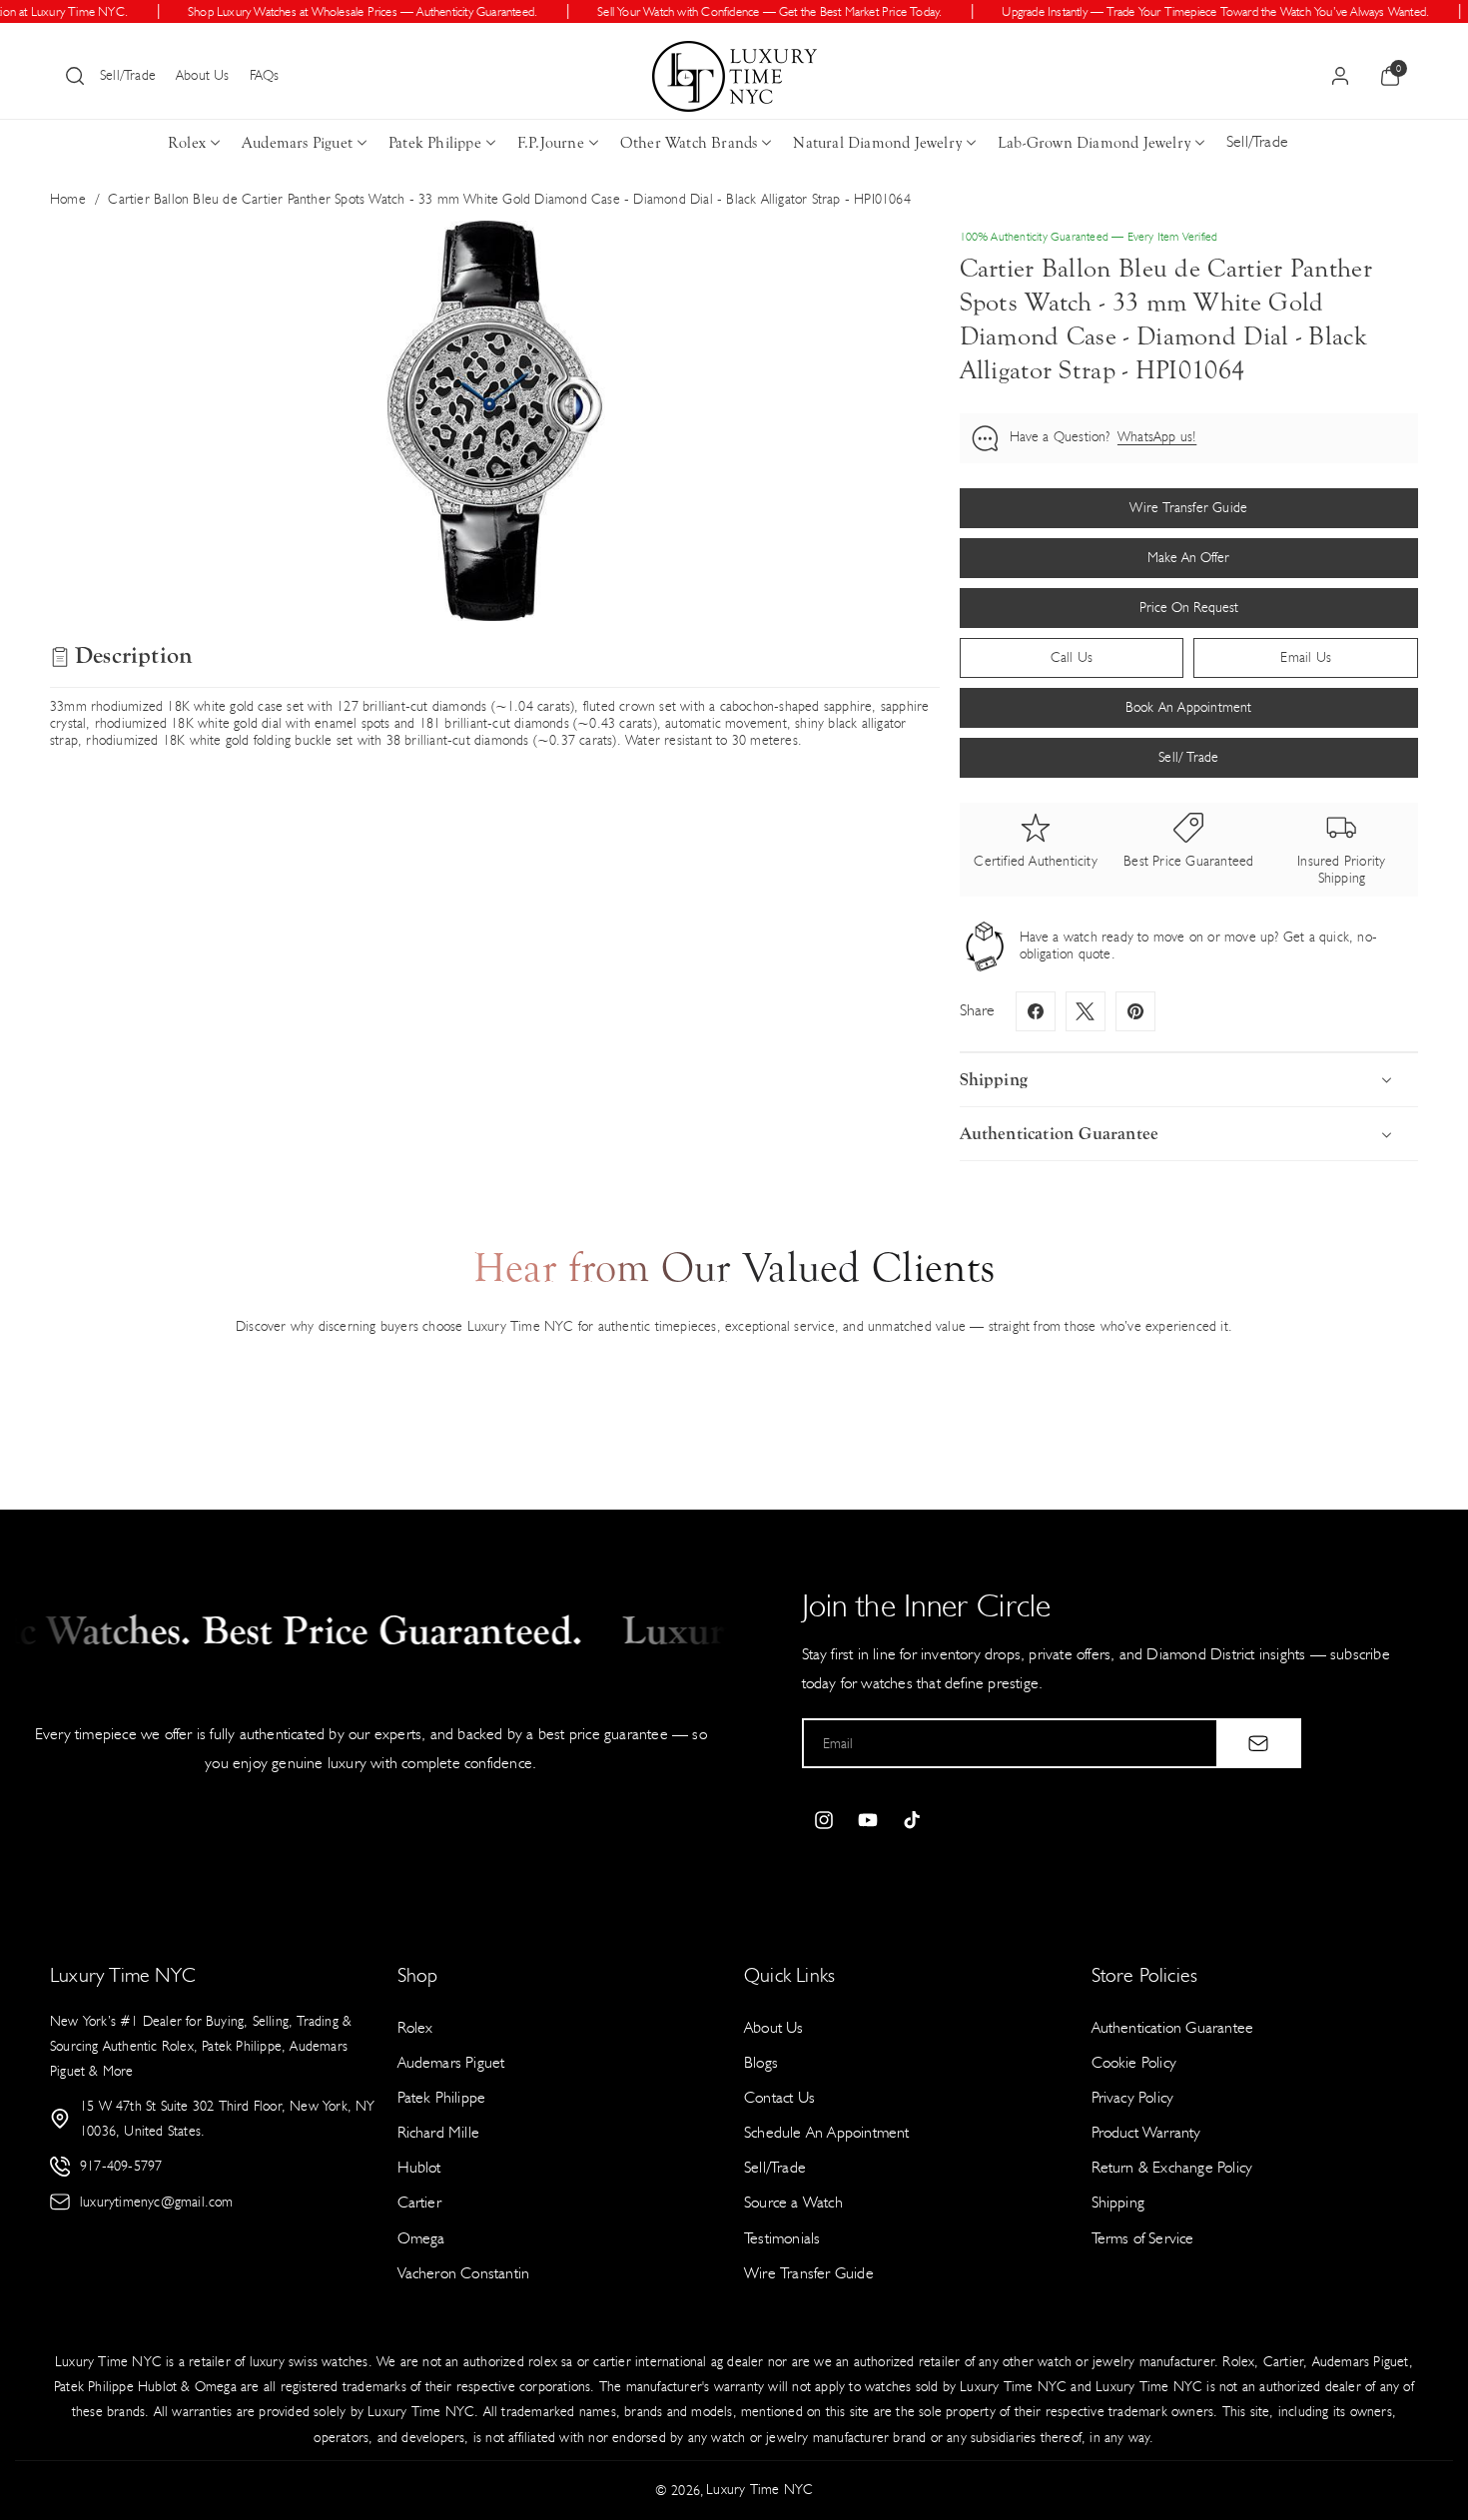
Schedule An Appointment (827, 2132)
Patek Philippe (435, 143)
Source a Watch (793, 2202)
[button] (75, 76)
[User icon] (1340, 76)
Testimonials (782, 2238)
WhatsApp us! (1157, 437)
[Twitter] (1086, 1011)
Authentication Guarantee (1173, 2027)
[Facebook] (1036, 1011)
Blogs (761, 2062)
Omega (421, 2238)
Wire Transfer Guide (809, 2273)
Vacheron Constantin (464, 2273)
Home (68, 199)
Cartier (419, 2202)
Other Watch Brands (689, 143)
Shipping (1118, 2202)
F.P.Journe (551, 143)
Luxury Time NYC (759, 2490)
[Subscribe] (1258, 1743)
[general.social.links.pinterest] (1135, 1011)
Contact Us (779, 2097)
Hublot (419, 2167)
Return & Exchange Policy (1172, 2167)
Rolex (187, 143)
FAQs (265, 75)
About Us (203, 75)
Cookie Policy (1134, 2062)
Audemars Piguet (297, 143)
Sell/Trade (128, 75)
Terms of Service (1143, 2238)
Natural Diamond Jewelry (877, 143)
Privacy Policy (1133, 2097)
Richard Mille (439, 2132)
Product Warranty (1146, 2132)
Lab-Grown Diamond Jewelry (1094, 143)
